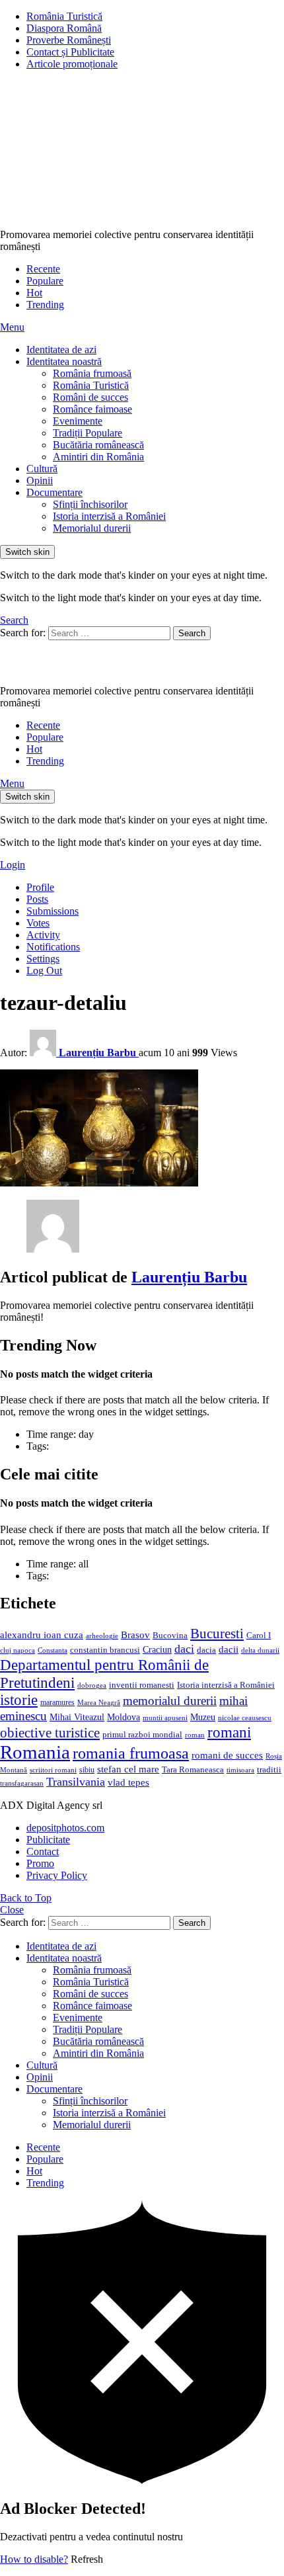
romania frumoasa (131, 1753)
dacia (206, 1650)
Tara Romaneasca (193, 1770)
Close (12, 1910)
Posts (37, 899)
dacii (229, 1649)
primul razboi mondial (142, 1735)
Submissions (53, 911)
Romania (35, 1752)
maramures (57, 1702)
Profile (40, 887)
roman (195, 1735)
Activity (43, 935)
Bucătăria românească (98, 445)
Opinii (40, 480)
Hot (34, 293)
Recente (43, 269)
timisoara (240, 1770)
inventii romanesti (142, 1685)
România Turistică (64, 16)
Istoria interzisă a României (109, 516)
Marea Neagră (99, 1703)
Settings (43, 959)
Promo (40, 1863)
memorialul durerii (170, 1701)
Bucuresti (217, 1634)
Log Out (44, 971)
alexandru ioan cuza (42, 1635)
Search (192, 633)
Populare (45, 281)
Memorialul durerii (92, 528)
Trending (45, 305)
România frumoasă (92, 373)
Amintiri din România (98, 457)
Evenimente (78, 421)
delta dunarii (260, 1650)
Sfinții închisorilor (90, 504)
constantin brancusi (105, 1650)
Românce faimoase (92, 409)
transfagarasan (22, 1783)
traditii (269, 1770)
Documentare (54, 492)
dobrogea (92, 1685)
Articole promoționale (72, 64)
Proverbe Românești (69, 40)
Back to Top (26, 1898)
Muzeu (203, 1717)
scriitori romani (53, 1770)
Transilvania (76, 1782)
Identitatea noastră (64, 361)
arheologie (102, 1636)
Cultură (42, 469)
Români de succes (90, 397)
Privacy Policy (57, 1875)
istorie (19, 1700)
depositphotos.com (65, 1828)
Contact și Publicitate (70, 52)
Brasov (135, 1635)
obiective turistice (50, 1733)
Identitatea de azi (61, 350)
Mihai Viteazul (77, 1717)
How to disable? (34, 2559)
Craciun (157, 1650)
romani (229, 1732)
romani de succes (227, 1755)
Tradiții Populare (88, 433)
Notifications (53, 947)
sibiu (87, 1770)
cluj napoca (18, 1650)
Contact (43, 1851)
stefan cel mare (128, 1769)
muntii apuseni (165, 1718)
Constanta (53, 1650)
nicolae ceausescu (245, 1718)
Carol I (259, 1635)
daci (184, 1649)
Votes (38, 923)
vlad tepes (128, 1782)
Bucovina (170, 1636)
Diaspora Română (64, 28)
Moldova (124, 1717)
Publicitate (48, 1840)
